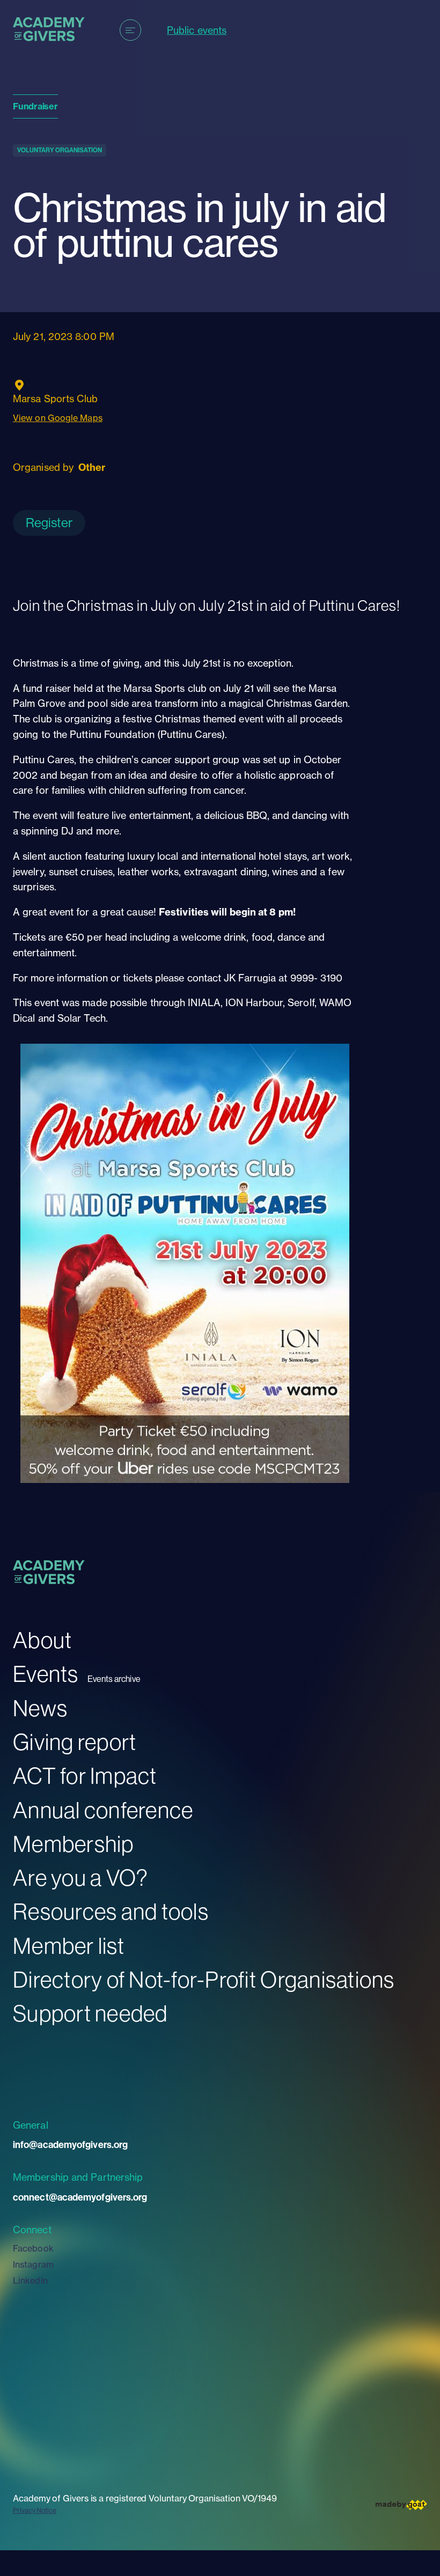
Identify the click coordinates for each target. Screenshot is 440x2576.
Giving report (75, 1742)
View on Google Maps (58, 418)
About (42, 1640)
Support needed (90, 2013)
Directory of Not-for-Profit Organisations (204, 1979)
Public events (197, 30)
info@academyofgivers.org (70, 2145)
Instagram (33, 2264)
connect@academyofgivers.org (80, 2197)
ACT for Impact (85, 1776)
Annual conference (103, 1810)
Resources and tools (111, 1911)
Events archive (114, 1679)
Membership (74, 1844)
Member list (69, 1946)
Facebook (33, 2248)
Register (49, 522)
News (40, 1708)
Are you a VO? (80, 1877)
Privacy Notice (35, 2510)
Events (46, 1674)
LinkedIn (30, 2280)
